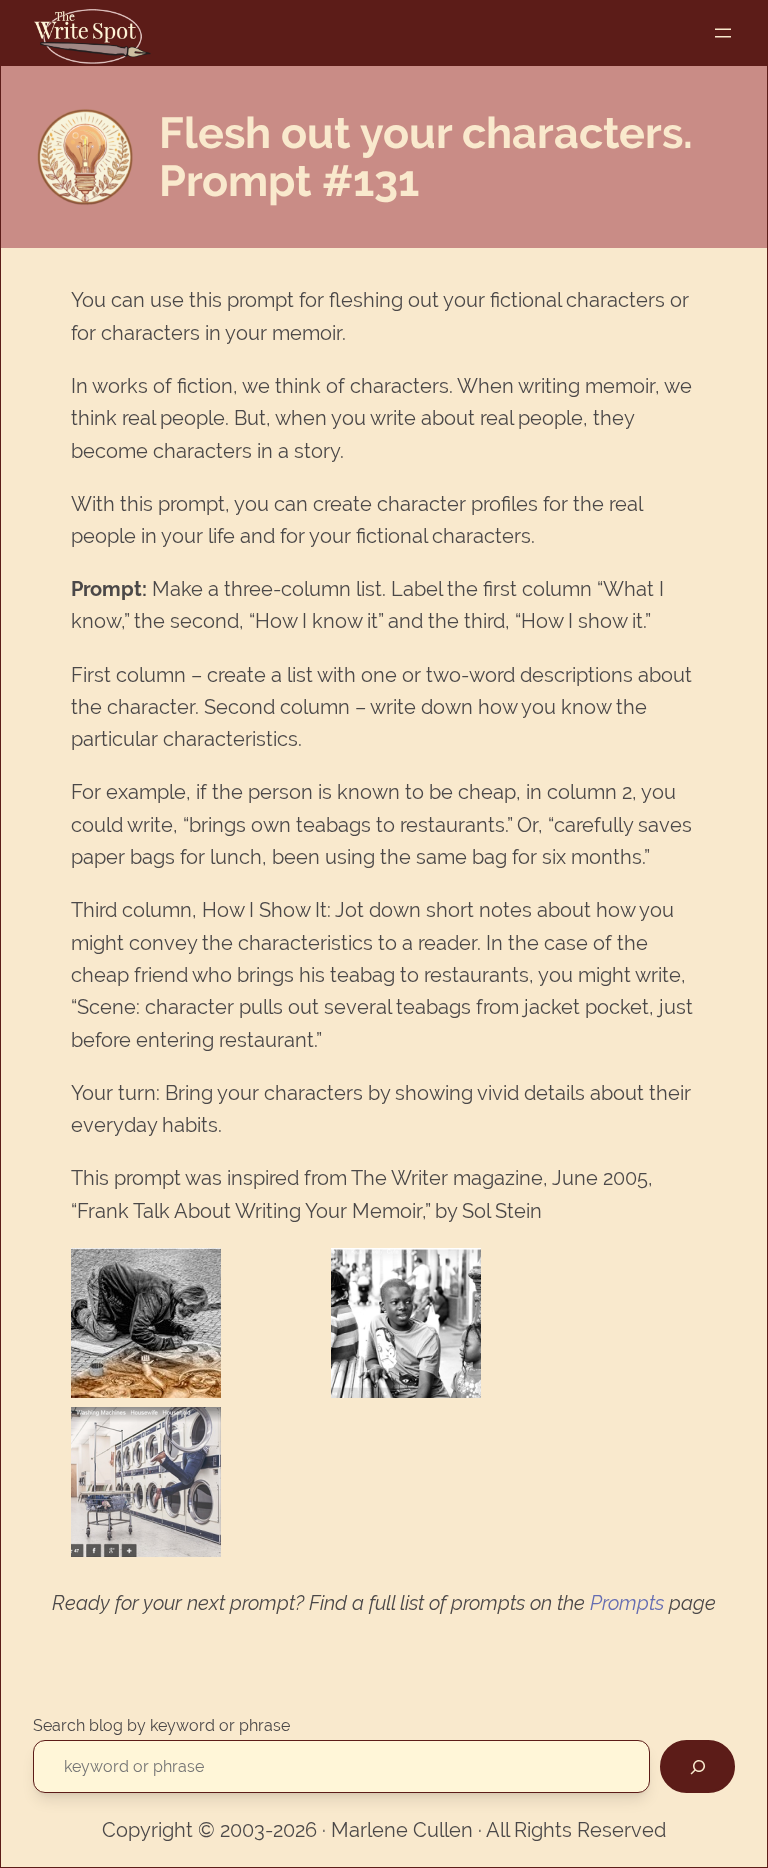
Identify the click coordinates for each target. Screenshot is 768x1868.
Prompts (627, 1603)
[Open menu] (723, 33)
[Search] (697, 1766)
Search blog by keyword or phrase (161, 1725)
